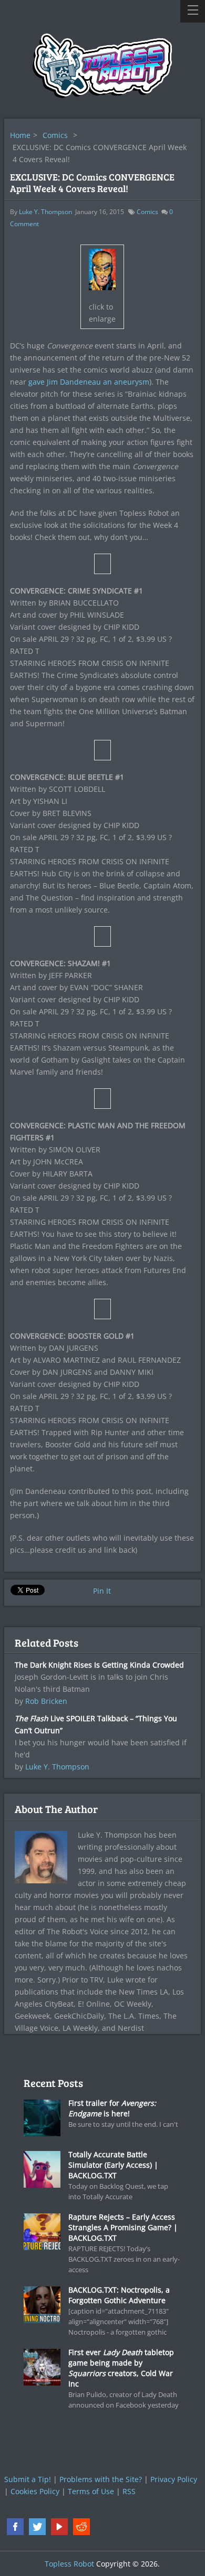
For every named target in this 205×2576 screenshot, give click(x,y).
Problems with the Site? (101, 2479)
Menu (193, 11)
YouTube (59, 2527)
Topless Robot (69, 2564)
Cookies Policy (35, 2491)
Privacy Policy (174, 2479)
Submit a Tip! (28, 2479)
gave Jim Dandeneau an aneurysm (89, 382)
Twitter (37, 2527)
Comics (55, 135)
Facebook (15, 2527)
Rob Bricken (46, 1701)
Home (20, 135)
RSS (129, 2491)
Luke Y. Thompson (45, 212)
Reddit (81, 2527)
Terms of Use (91, 2491)
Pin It (102, 1591)
